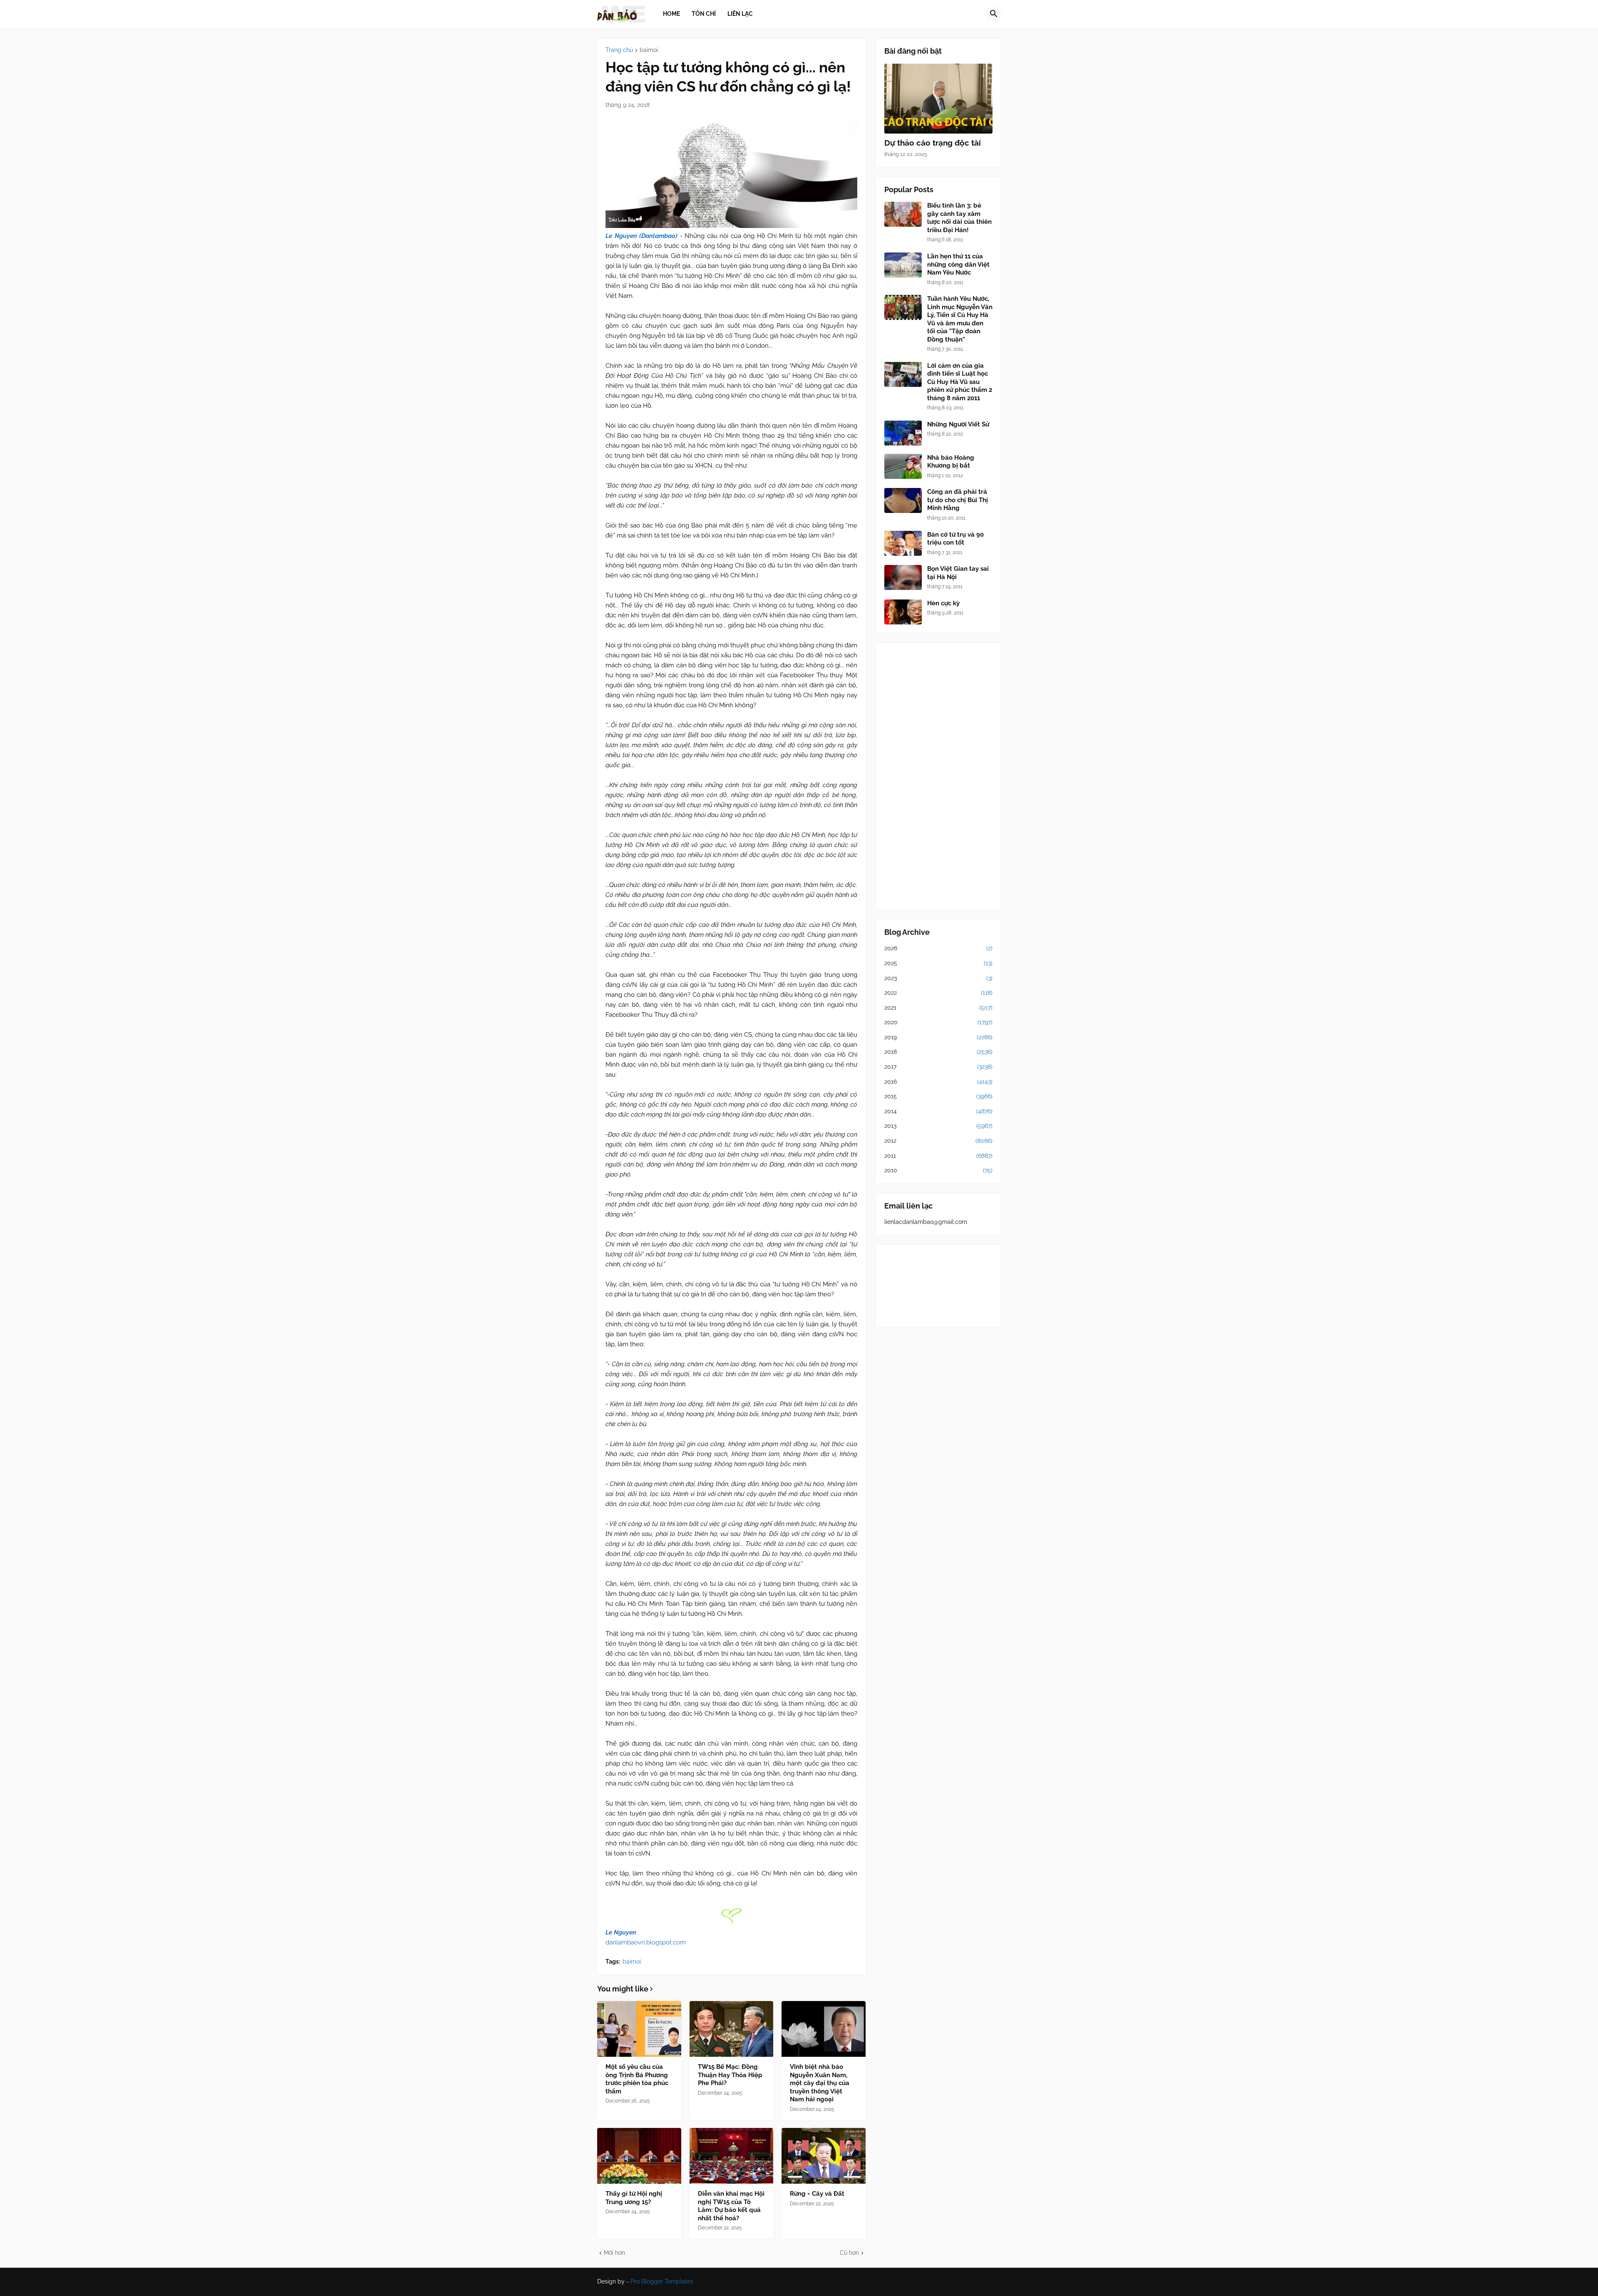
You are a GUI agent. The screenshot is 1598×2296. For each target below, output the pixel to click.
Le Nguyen (621, 1932)
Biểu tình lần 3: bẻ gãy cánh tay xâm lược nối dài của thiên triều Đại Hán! (959, 218)
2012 (938, 1141)
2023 (938, 978)
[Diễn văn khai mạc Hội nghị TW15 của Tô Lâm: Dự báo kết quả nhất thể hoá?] (732, 2156)
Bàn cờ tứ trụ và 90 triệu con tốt (955, 539)
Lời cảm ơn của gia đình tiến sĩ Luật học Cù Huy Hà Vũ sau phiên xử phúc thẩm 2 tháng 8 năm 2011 (960, 382)
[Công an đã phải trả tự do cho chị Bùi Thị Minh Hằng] (903, 500)
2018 (938, 1052)
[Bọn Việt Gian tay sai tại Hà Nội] (903, 577)
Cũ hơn (849, 2253)
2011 (938, 1156)
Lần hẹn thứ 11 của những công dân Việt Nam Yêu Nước (958, 264)
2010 (938, 1170)
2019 (938, 1037)
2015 (938, 1096)
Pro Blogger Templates (662, 2281)
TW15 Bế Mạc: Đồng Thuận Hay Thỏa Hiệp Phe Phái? (730, 2075)
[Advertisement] (938, 776)
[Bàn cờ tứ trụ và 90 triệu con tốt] (903, 543)
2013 (938, 1126)
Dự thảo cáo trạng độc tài (933, 143)
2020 (938, 1022)
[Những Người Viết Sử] (903, 433)
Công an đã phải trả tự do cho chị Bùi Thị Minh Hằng (958, 500)
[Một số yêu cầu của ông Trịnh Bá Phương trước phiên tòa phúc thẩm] (639, 2029)
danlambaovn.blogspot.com (646, 1942)
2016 (938, 1082)
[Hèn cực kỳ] (903, 612)
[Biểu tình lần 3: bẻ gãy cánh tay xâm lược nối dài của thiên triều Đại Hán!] (903, 214)
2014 (938, 1111)
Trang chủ (619, 50)
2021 (938, 1008)
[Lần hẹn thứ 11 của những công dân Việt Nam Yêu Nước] (903, 265)
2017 (938, 1067)
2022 (938, 993)
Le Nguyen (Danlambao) (641, 236)
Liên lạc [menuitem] (740, 14)
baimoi (649, 50)
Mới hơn (614, 2253)
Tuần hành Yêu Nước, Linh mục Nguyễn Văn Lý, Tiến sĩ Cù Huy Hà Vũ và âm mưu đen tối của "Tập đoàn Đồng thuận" (960, 319)
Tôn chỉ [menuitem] (704, 14)
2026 (938, 948)
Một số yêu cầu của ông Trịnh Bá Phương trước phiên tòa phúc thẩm (637, 2079)
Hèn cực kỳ (943, 603)
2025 (938, 963)
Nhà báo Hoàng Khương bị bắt (951, 462)
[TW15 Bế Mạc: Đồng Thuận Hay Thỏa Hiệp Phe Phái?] (732, 2029)
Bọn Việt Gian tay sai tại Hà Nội (958, 573)
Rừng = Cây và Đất (817, 2194)
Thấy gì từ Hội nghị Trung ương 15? (634, 2198)
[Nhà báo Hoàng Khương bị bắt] (903, 466)
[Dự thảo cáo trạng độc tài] (938, 99)
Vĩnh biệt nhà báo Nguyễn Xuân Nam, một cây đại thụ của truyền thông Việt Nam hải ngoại (820, 2083)
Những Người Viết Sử (958, 424)
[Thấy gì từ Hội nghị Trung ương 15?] (639, 2156)
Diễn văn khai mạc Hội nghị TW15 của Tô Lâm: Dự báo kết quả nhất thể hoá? (731, 2206)
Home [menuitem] (671, 14)
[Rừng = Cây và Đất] (824, 2156)
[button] (994, 14)
